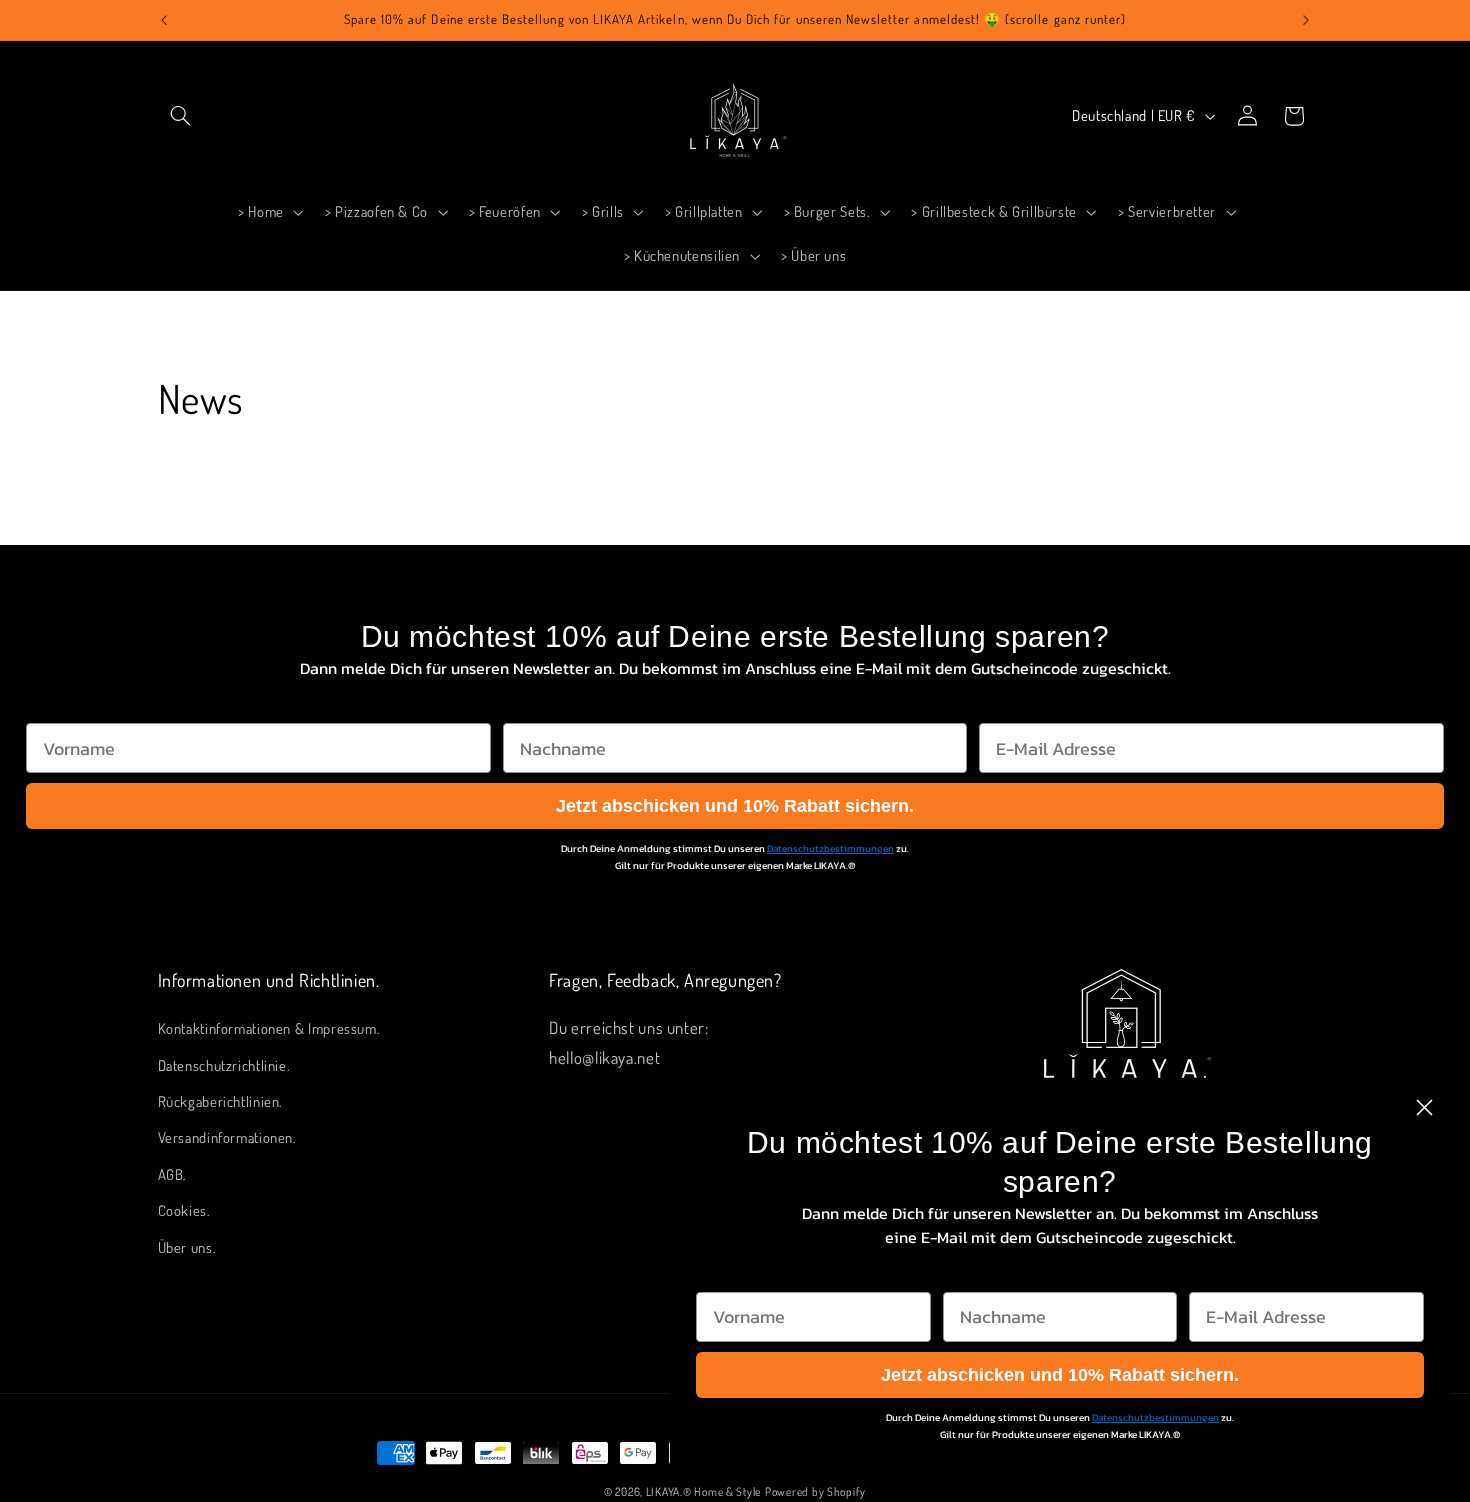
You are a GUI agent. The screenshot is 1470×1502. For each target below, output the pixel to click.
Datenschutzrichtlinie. (224, 1065)
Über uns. (187, 1247)
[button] (181, 116)
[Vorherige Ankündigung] (164, 20)
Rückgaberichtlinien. (221, 1101)
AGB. (173, 1174)
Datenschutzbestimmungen (830, 848)
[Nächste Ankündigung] (1306, 20)
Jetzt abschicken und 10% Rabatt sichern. (735, 806)
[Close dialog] (1424, 1107)
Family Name (558, 703)
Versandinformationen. (227, 1138)
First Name (71, 703)
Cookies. (184, 1210)
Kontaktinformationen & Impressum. (269, 1028)
